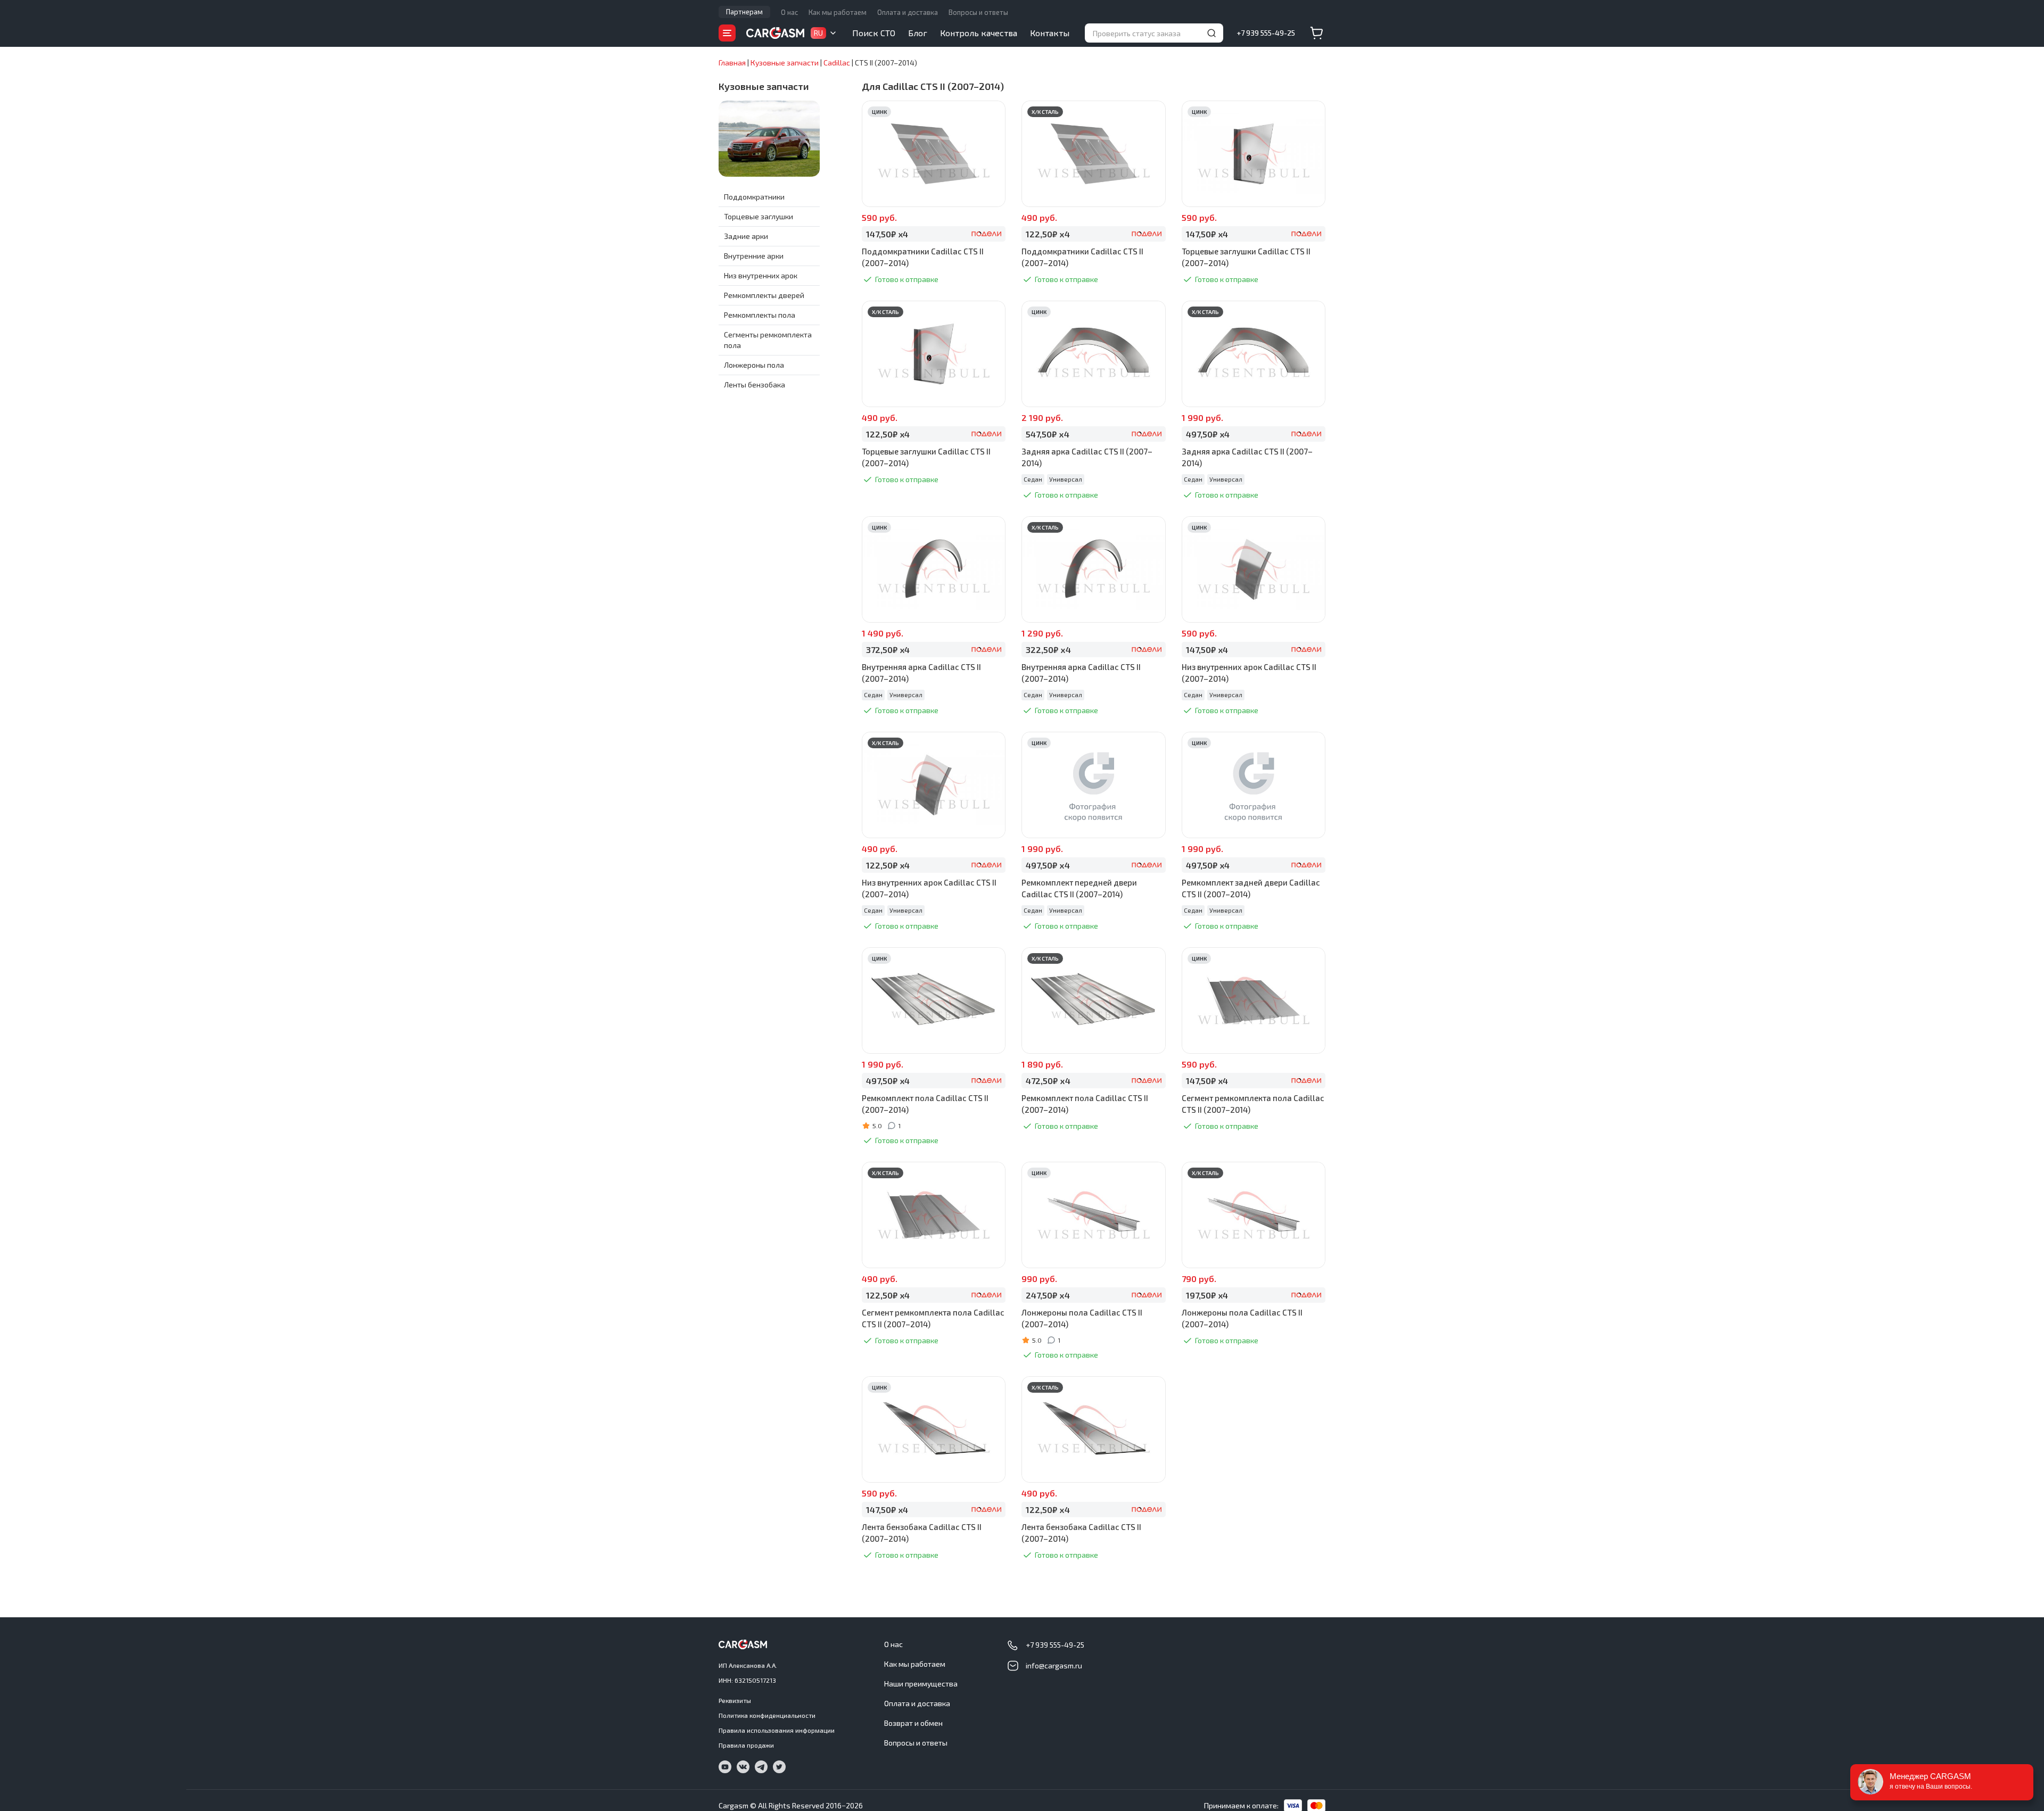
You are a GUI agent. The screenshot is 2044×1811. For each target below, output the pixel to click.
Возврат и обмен (913, 1723)
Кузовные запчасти (764, 86)
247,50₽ (1048, 1295)
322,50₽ (1048, 650)
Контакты (1050, 33)
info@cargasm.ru (1054, 1665)
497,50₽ (1208, 434)
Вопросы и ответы (978, 12)
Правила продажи (746, 1745)
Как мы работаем (838, 12)
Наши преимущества (921, 1684)
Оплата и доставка (908, 12)
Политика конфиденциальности (767, 1715)
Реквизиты (735, 1700)
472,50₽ (1048, 1081)
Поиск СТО (874, 33)
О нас (789, 12)
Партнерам (744, 12)
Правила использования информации (777, 1730)
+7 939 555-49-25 (1266, 33)
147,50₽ (887, 234)
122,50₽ (1048, 234)
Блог (918, 33)
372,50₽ (888, 650)
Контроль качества (979, 33)
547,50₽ (1047, 434)
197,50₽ (1207, 1295)
